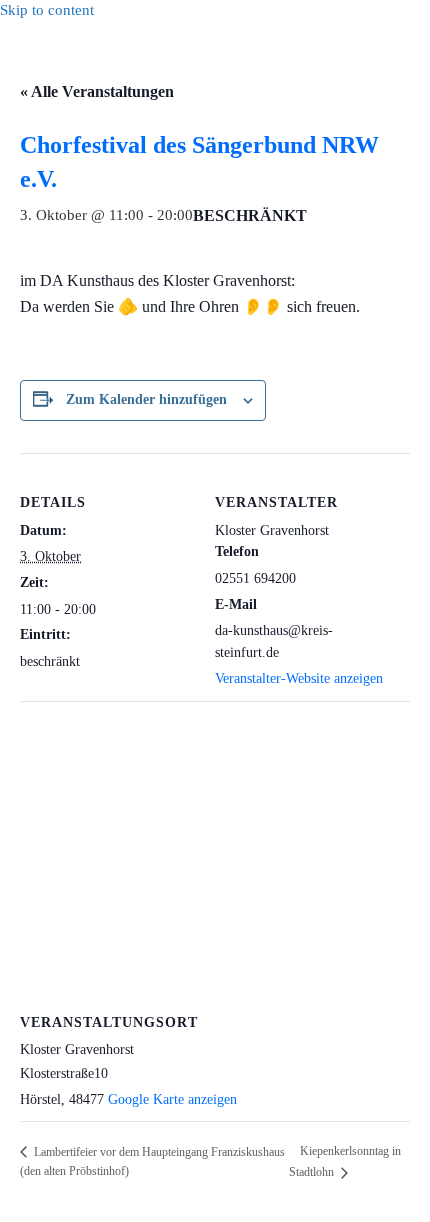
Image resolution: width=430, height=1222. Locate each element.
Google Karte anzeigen (172, 1099)
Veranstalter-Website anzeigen (299, 678)
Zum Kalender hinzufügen (146, 399)
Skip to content (47, 10)
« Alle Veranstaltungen (97, 91)
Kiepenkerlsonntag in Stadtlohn (345, 1161)
